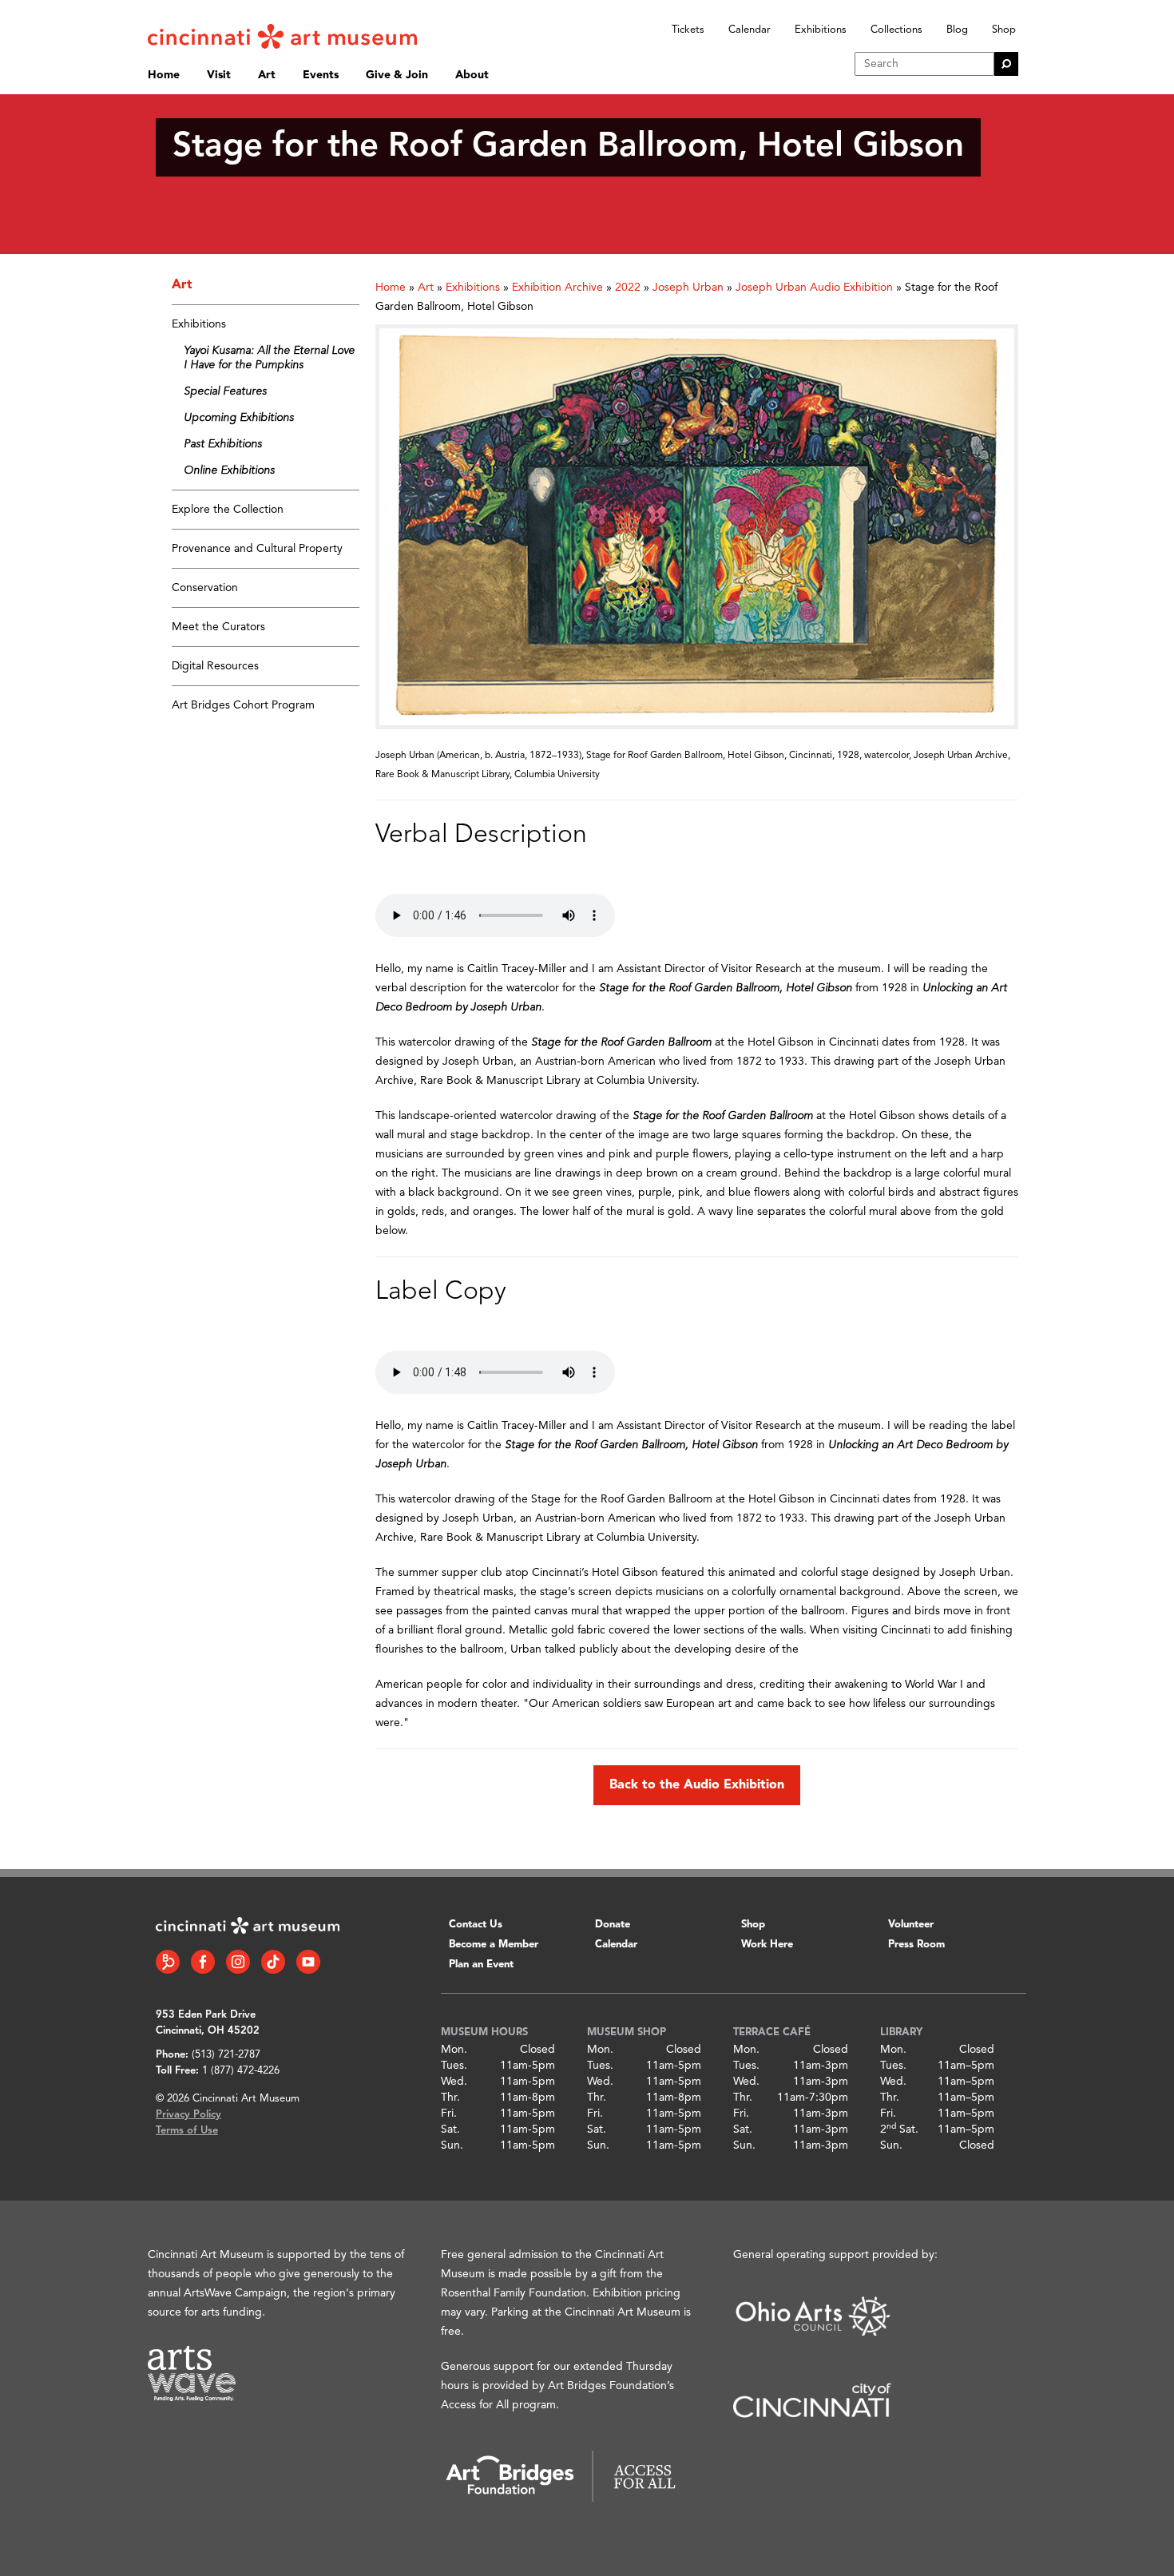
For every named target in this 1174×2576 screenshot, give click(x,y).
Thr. (450, 2098)
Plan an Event (481, 1965)
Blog (957, 30)
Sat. (450, 2129)
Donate (613, 1925)
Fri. (449, 2114)
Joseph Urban (688, 288)
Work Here (767, 1945)
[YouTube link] (308, 1962)
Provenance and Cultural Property (257, 549)
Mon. (454, 2050)
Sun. (452, 2145)
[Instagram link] (238, 1962)
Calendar (750, 30)
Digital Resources (215, 666)
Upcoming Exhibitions (239, 418)
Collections (896, 30)
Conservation (205, 588)
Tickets (688, 30)
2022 (628, 288)
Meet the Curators (218, 627)
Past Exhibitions (223, 444)
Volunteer (911, 1925)
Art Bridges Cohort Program (243, 705)
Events (321, 75)
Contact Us (476, 1925)
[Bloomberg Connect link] (168, 1962)
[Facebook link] (203, 1962)
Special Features (225, 391)
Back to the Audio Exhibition (697, 1785)
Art (267, 75)
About (472, 75)
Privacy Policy (188, 2115)
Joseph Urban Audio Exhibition (814, 288)
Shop (1004, 30)
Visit (219, 75)
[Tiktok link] (273, 1962)
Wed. (454, 2082)
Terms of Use (187, 2131)
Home (164, 75)
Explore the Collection (228, 510)
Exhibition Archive (557, 288)
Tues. (454, 2066)
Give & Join (397, 75)
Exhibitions (821, 30)
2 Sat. (899, 2129)
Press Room (916, 1945)
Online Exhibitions (229, 470)
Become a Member (494, 1945)
